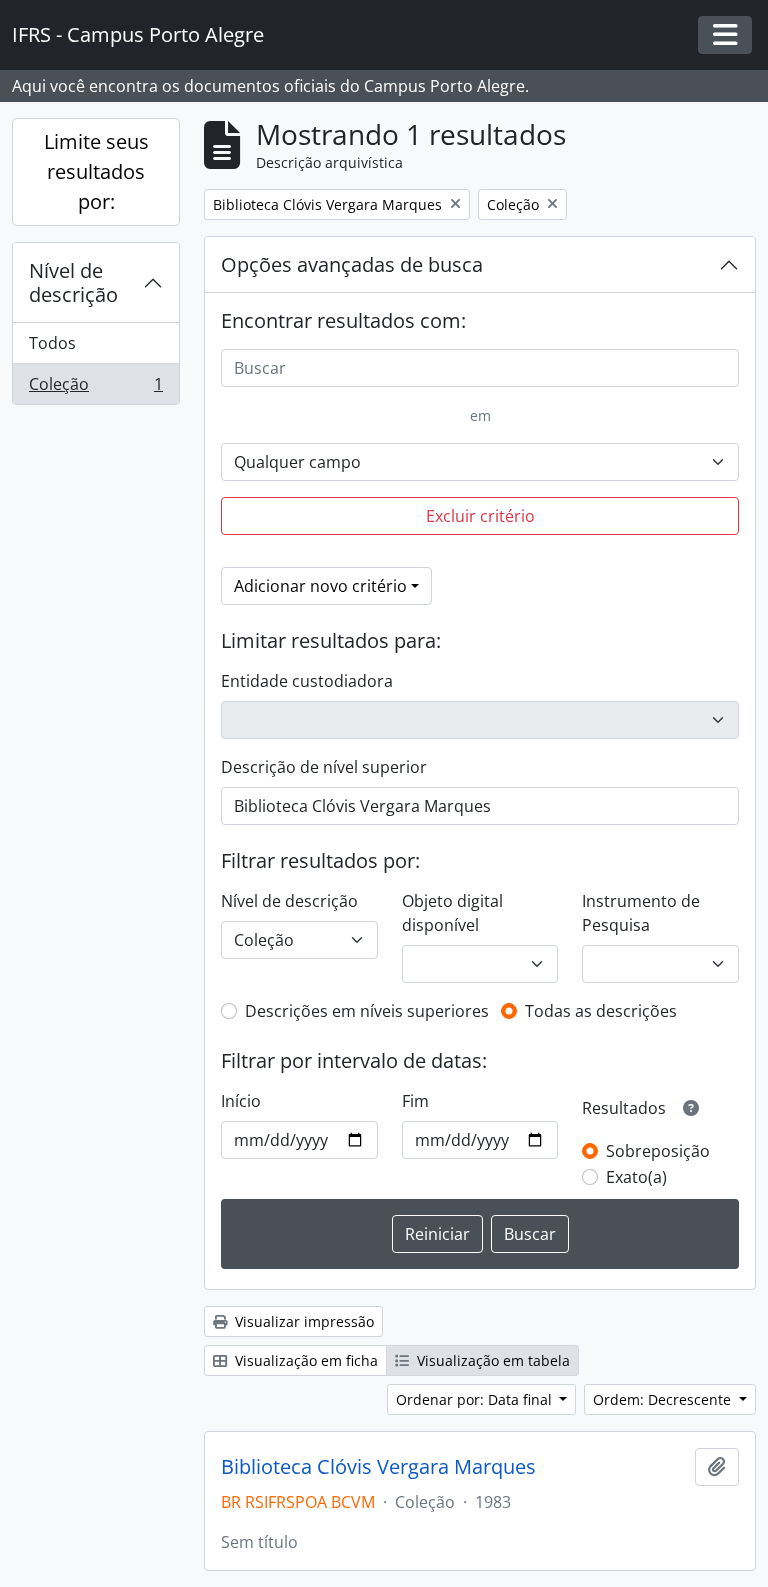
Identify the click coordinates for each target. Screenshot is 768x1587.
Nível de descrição (73, 282)
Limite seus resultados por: (96, 171)
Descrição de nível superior (324, 767)
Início (241, 1101)
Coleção (95, 388)
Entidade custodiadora (307, 681)
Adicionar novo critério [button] (320, 586)
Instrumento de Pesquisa (641, 913)
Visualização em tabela (491, 1360)
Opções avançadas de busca (352, 264)
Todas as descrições (601, 1011)
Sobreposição (658, 1151)
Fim (415, 1101)
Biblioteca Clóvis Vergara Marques (378, 1467)
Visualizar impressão (302, 1321)
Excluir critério (480, 516)
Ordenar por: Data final (476, 1399)
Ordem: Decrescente (664, 1399)
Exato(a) (636, 1177)
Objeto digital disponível (452, 913)
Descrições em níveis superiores (367, 1011)
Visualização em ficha (304, 1360)
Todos (52, 343)
